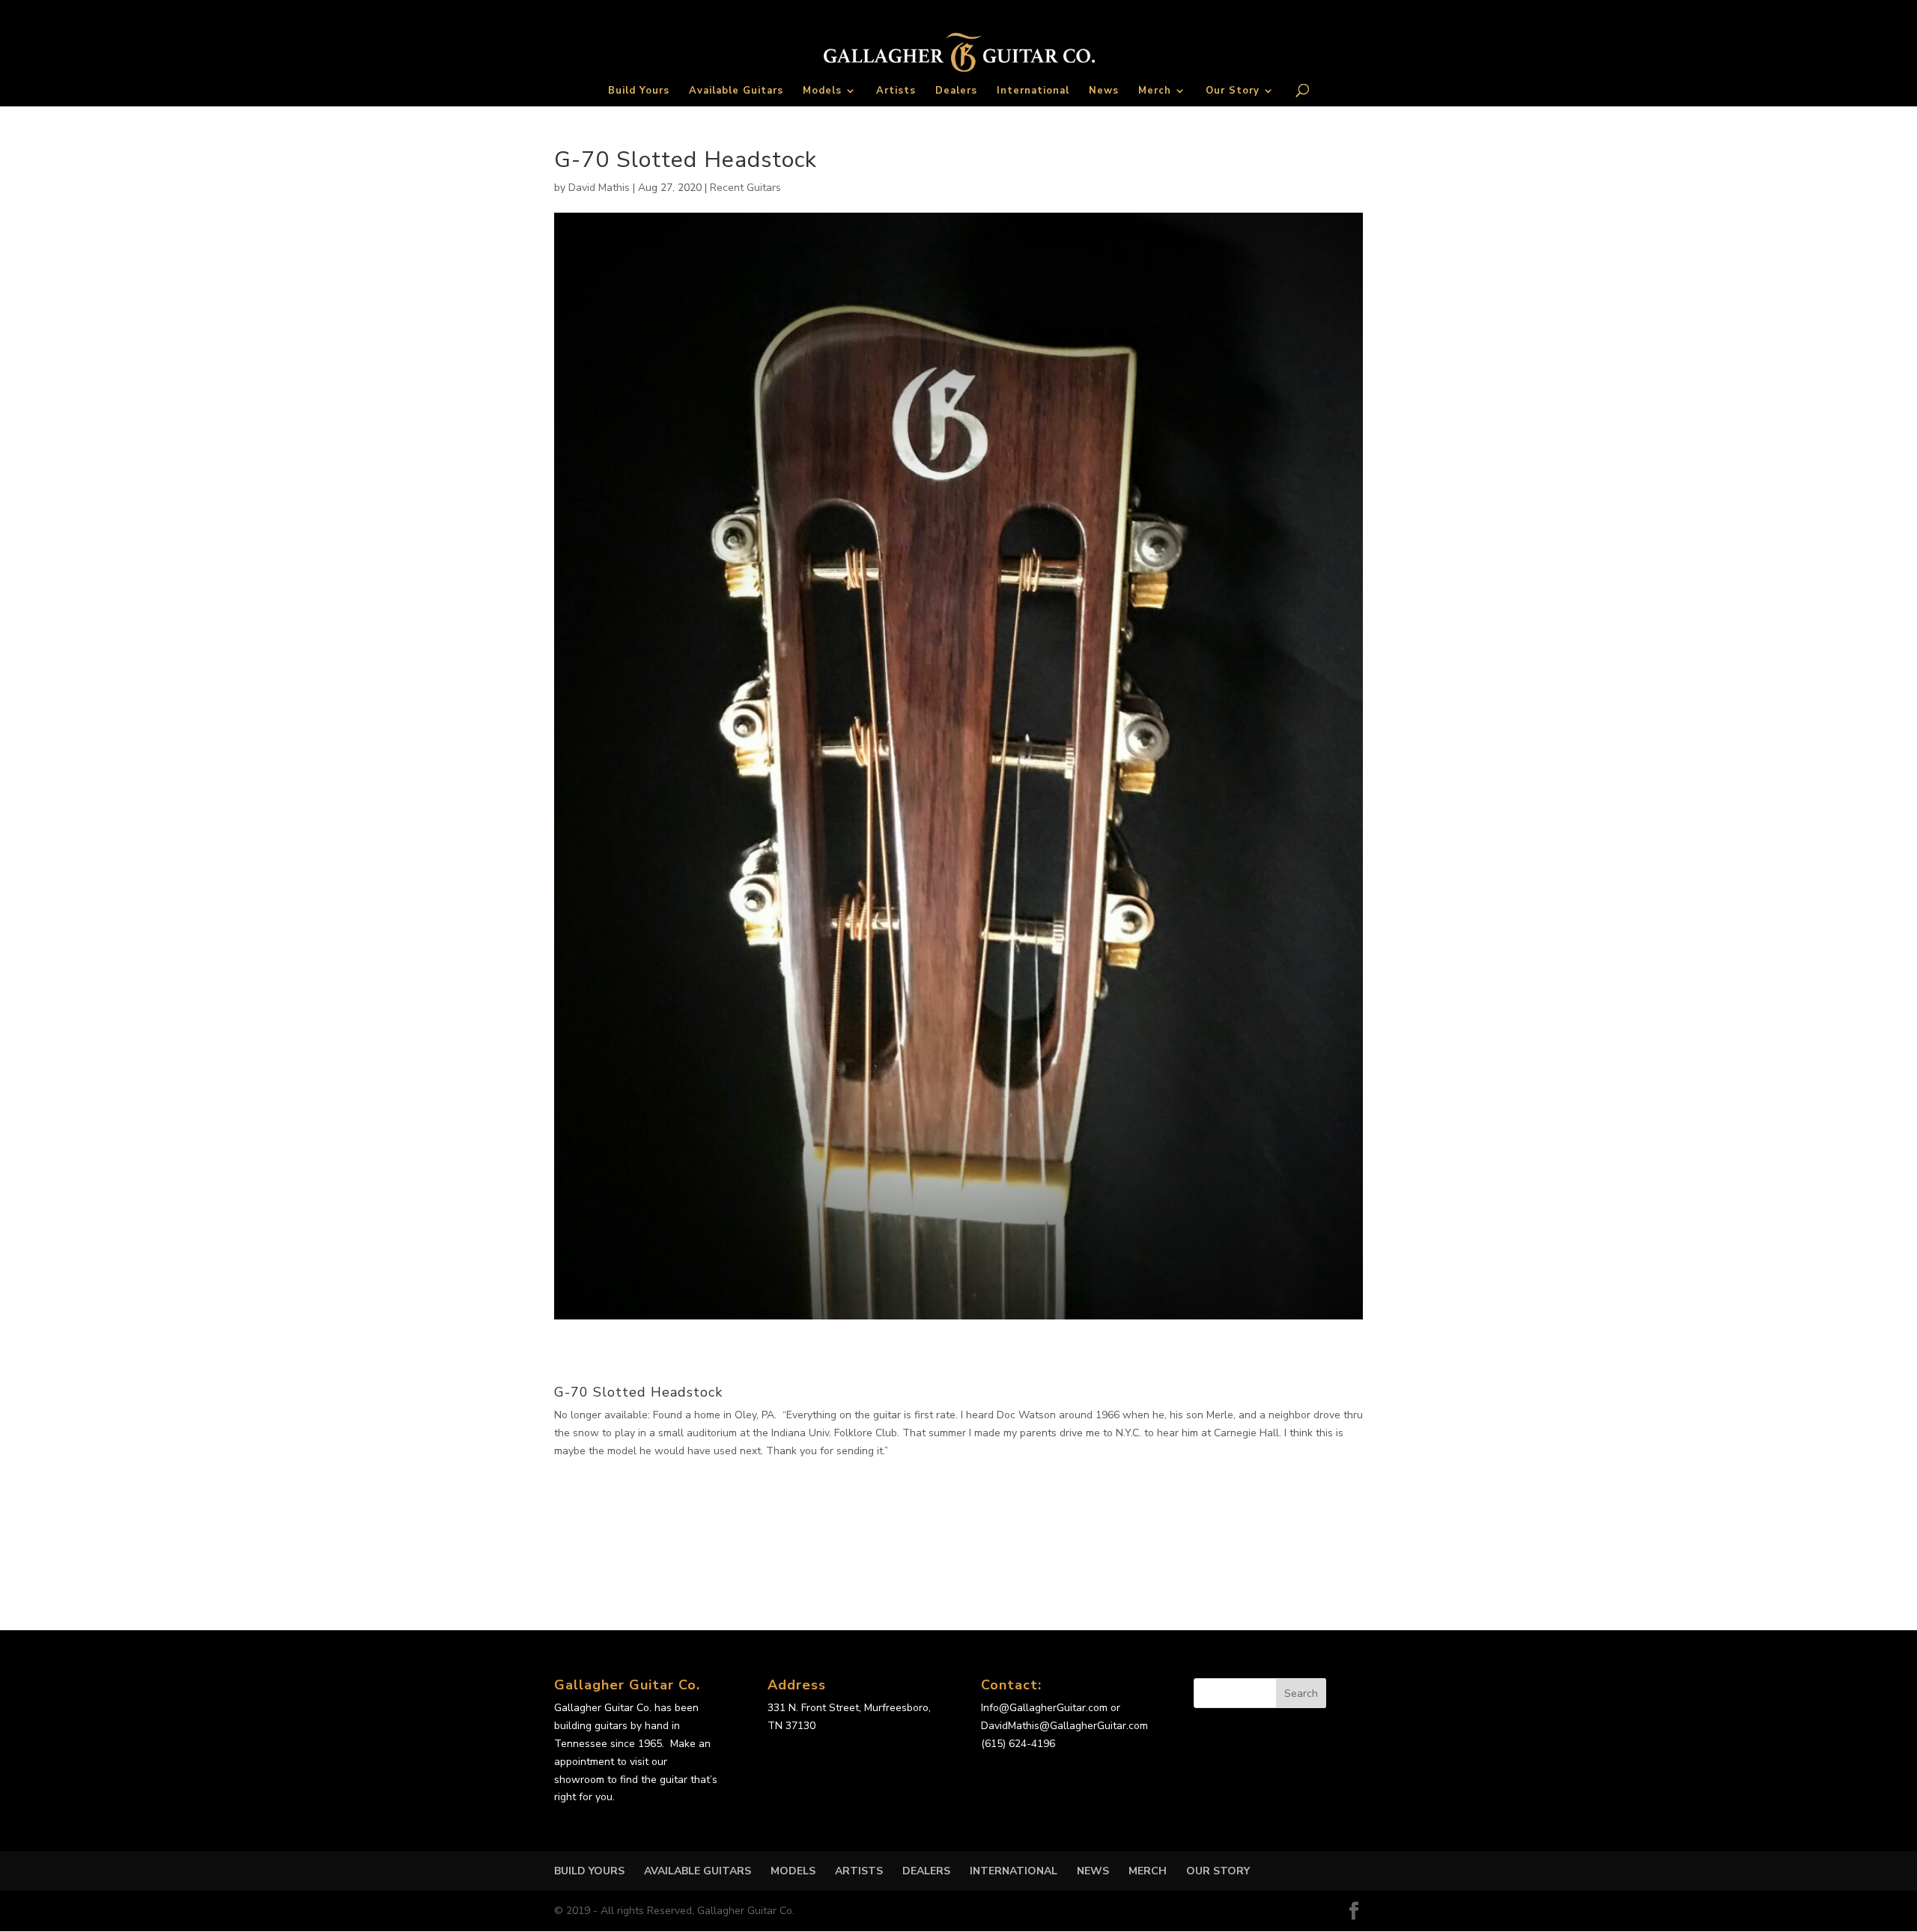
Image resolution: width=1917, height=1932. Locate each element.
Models (822, 91)
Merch (1155, 91)
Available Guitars (736, 91)
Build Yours (639, 91)
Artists (896, 91)
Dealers (956, 91)
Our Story (1233, 91)
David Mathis (599, 188)
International (1033, 91)
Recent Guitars (745, 188)
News (1104, 91)
